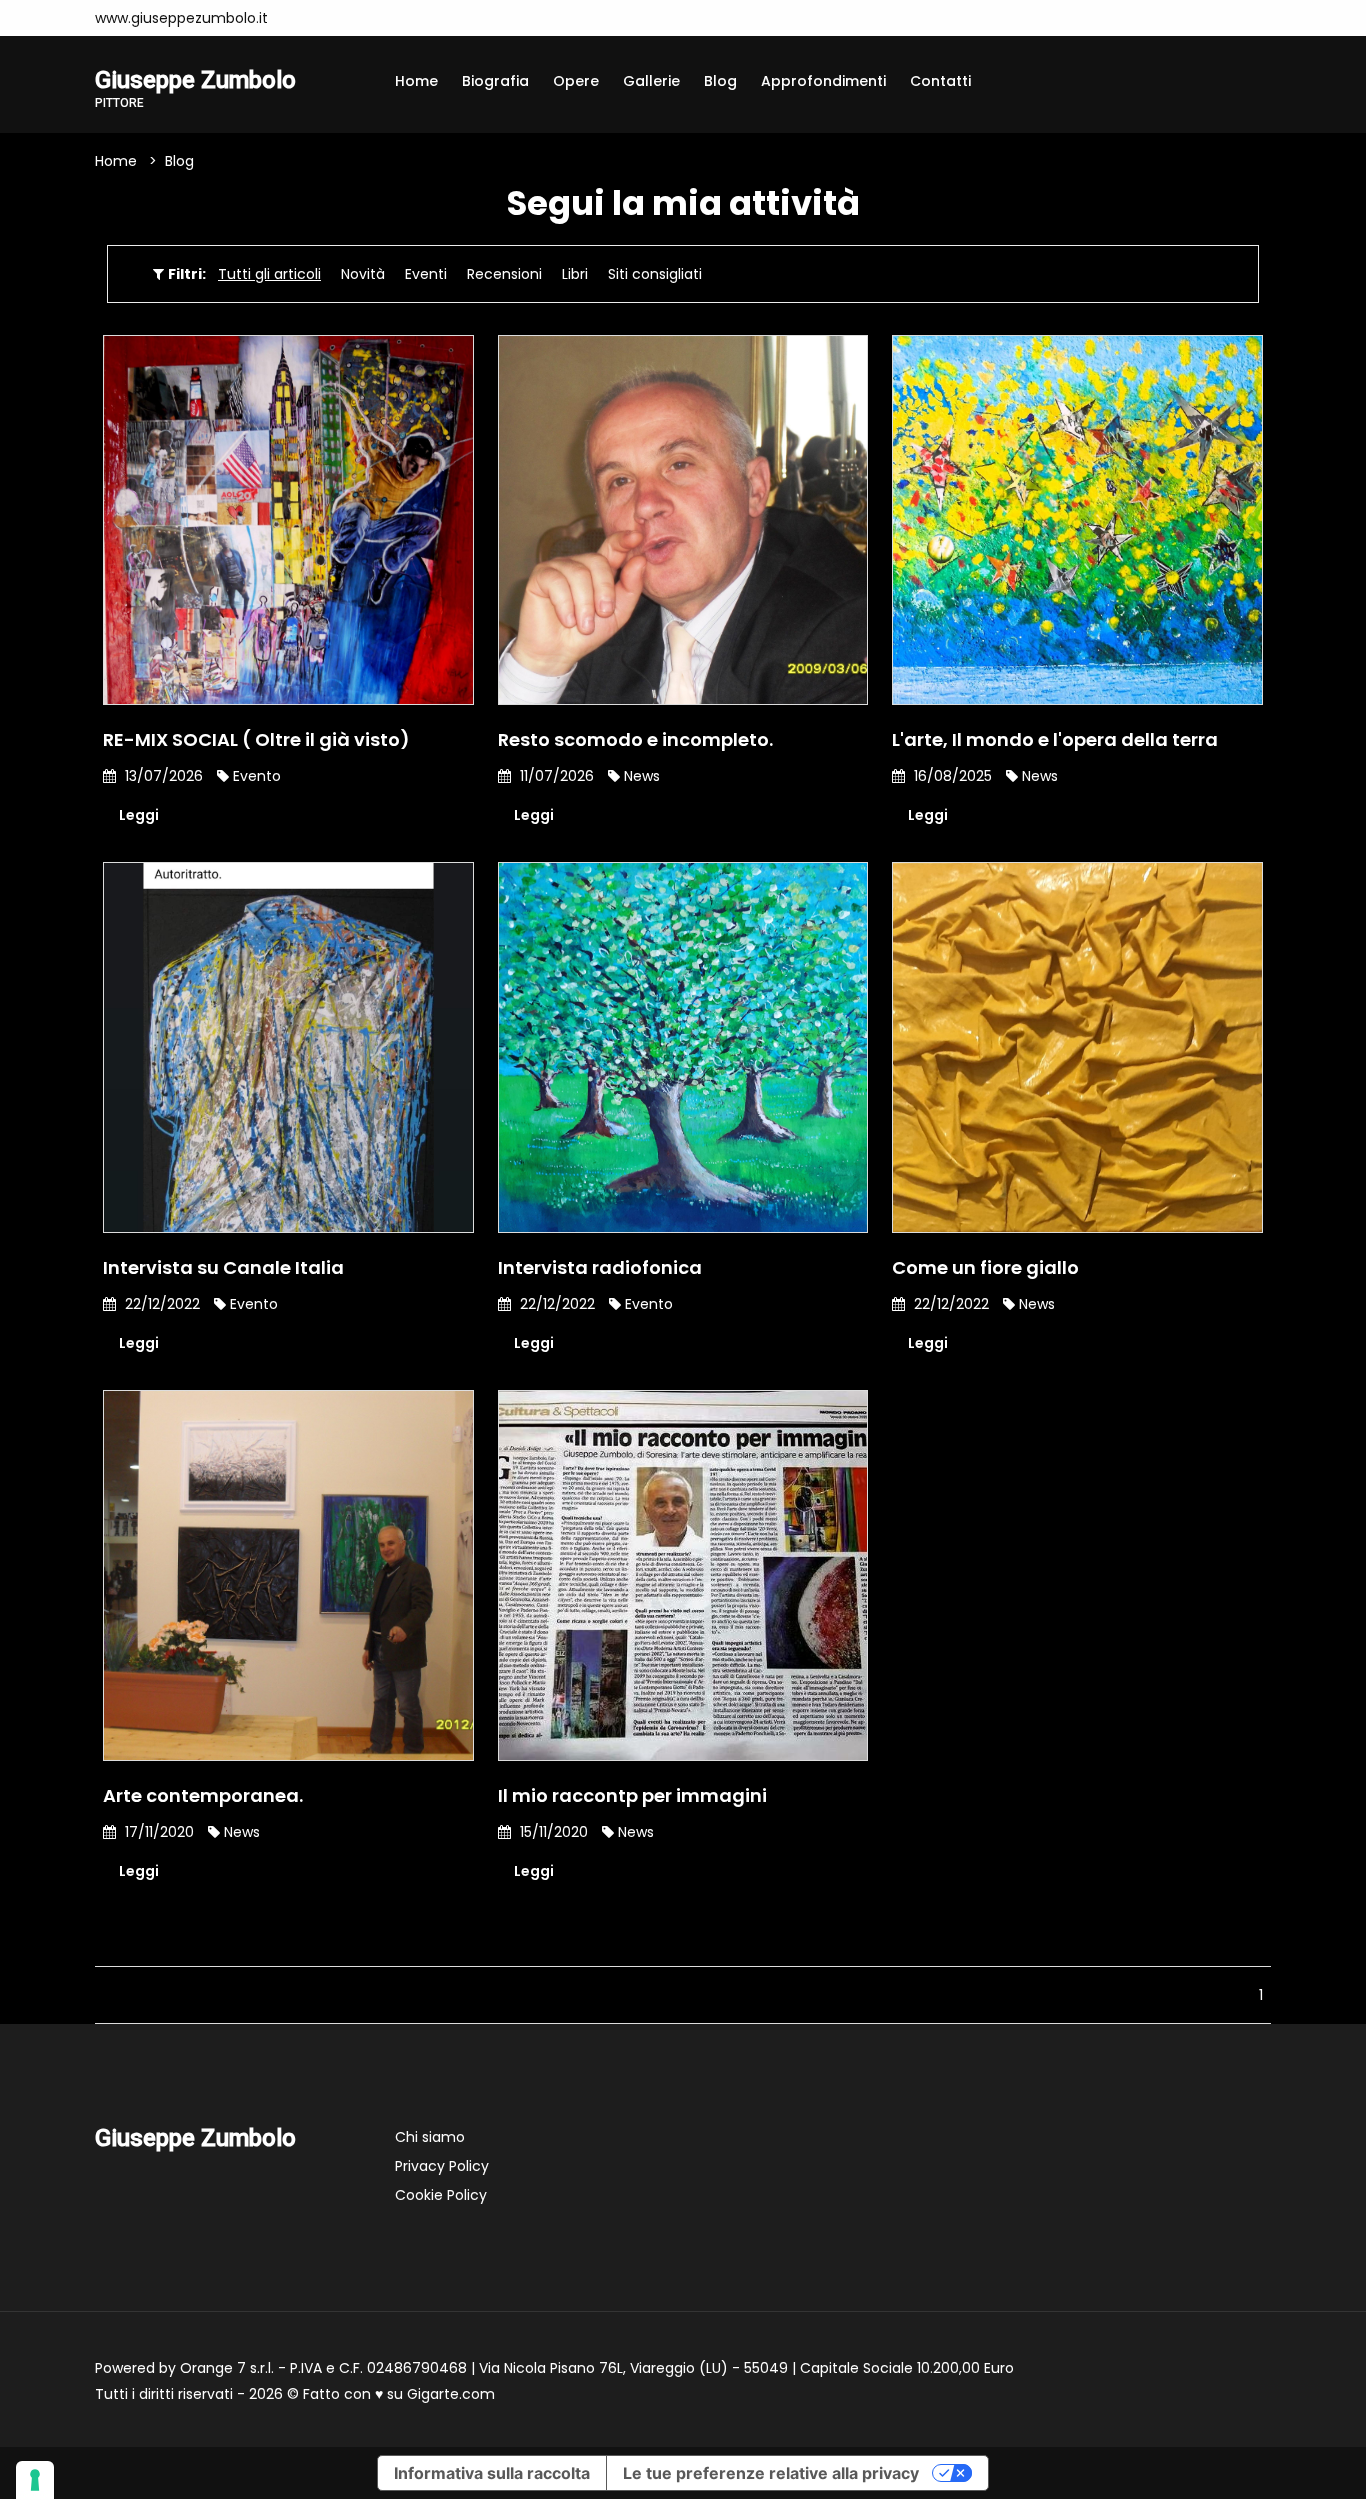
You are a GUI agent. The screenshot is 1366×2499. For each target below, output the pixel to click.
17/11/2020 (157, 1832)
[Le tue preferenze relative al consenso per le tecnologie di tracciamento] (35, 2480)
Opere (576, 81)
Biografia (495, 81)
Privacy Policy (442, 2166)
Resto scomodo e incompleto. (635, 739)
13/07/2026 (162, 776)
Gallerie (651, 81)
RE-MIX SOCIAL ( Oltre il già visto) (256, 739)
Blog (720, 81)
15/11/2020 (552, 1832)
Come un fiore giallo (985, 1267)
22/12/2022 (160, 1304)
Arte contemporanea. (203, 1795)
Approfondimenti (823, 81)
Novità (363, 274)
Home (416, 81)
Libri (575, 274)
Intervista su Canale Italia (223, 1267)
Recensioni (504, 274)
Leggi (139, 815)
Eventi (426, 274)
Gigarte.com (451, 2394)
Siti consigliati (655, 274)
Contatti (940, 81)
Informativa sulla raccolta (492, 2473)
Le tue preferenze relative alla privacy (771, 2473)
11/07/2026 (555, 776)
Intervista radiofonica (600, 1267)
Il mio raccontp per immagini (632, 1795)
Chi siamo (430, 2137)
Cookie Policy (441, 2195)
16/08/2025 (951, 776)
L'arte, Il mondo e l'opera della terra (1055, 739)
